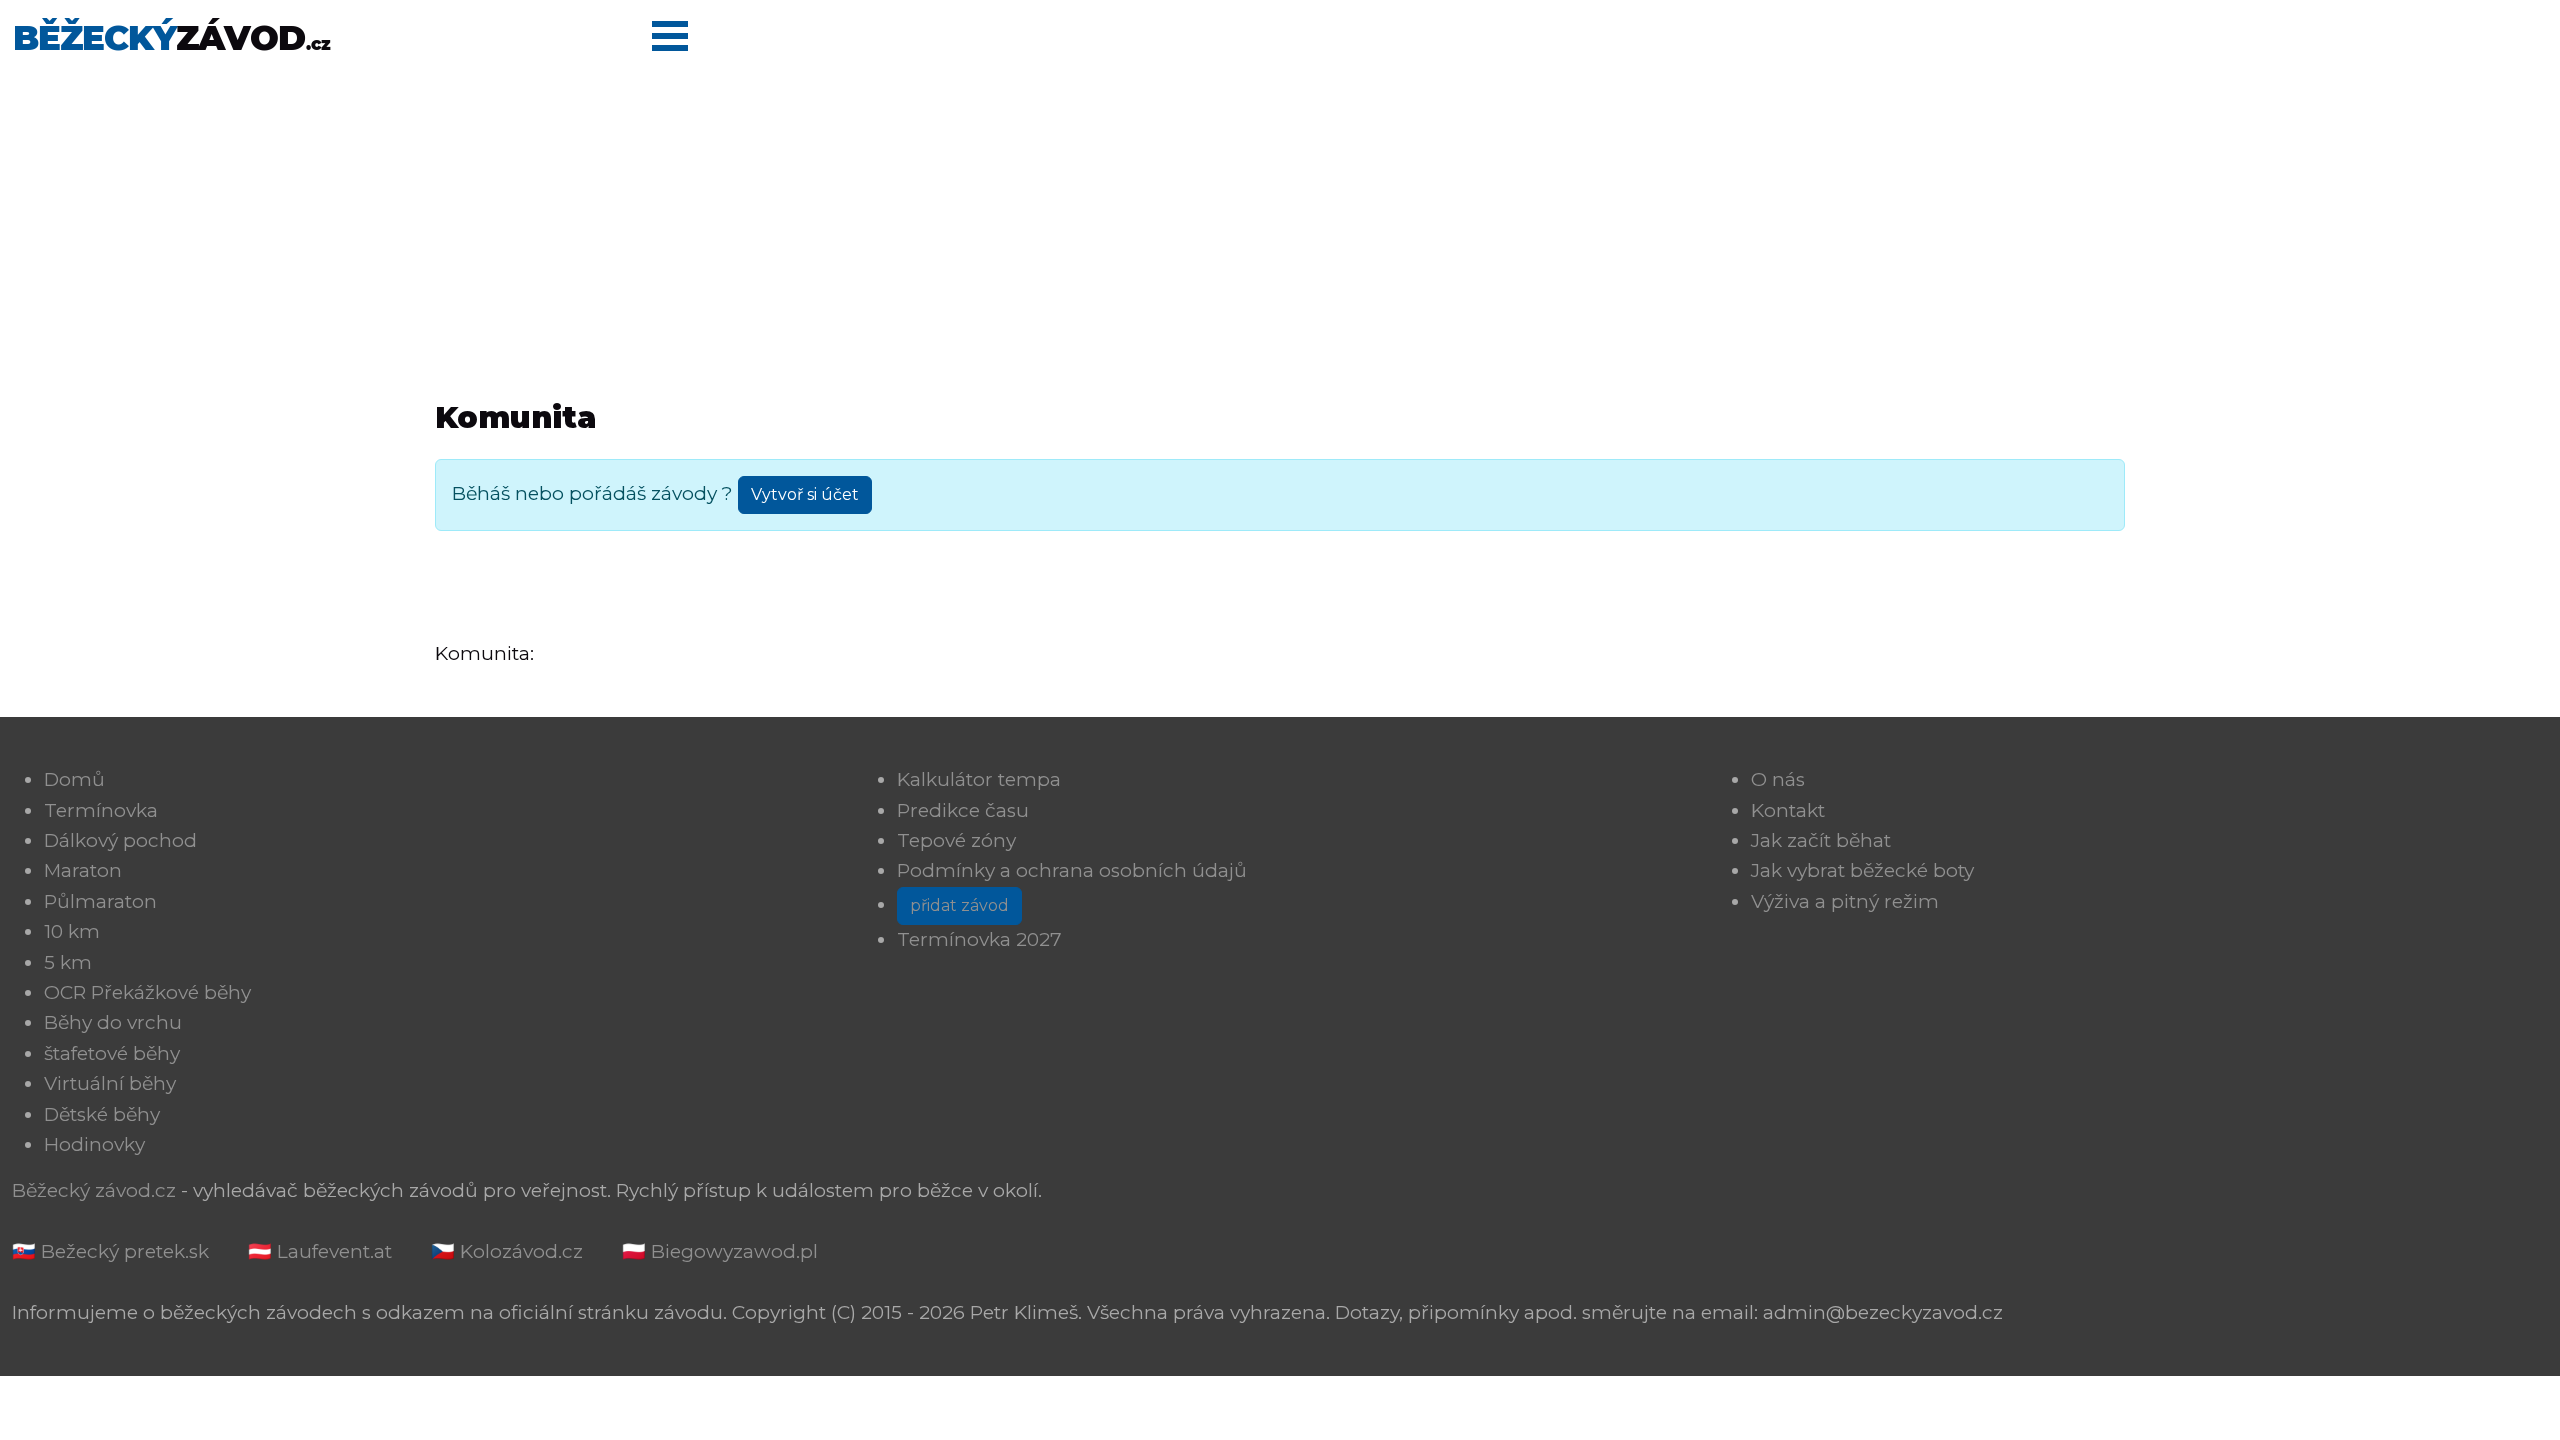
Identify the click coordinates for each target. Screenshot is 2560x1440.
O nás (1778, 779)
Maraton (83, 870)
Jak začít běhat (1821, 840)
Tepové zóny (956, 840)
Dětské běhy (102, 1114)
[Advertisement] (1280, 224)
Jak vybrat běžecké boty (1862, 870)
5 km (68, 962)
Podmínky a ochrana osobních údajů (1072, 870)
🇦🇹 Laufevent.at (320, 1251)
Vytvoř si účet (805, 494)
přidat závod (959, 905)
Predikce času (963, 810)
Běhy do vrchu (113, 1022)
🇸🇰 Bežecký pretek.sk (110, 1251)
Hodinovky (94, 1144)
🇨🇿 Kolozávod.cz (507, 1251)
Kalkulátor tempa (979, 779)
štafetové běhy (112, 1053)
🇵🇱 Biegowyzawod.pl (720, 1251)
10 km (72, 931)
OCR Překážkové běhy (147, 992)
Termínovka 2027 (979, 939)
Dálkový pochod (120, 840)
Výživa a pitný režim (1845, 901)
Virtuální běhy (110, 1083)
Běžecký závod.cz (94, 1190)
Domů (74, 779)
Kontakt (1788, 810)
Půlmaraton (100, 901)
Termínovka (101, 810)
